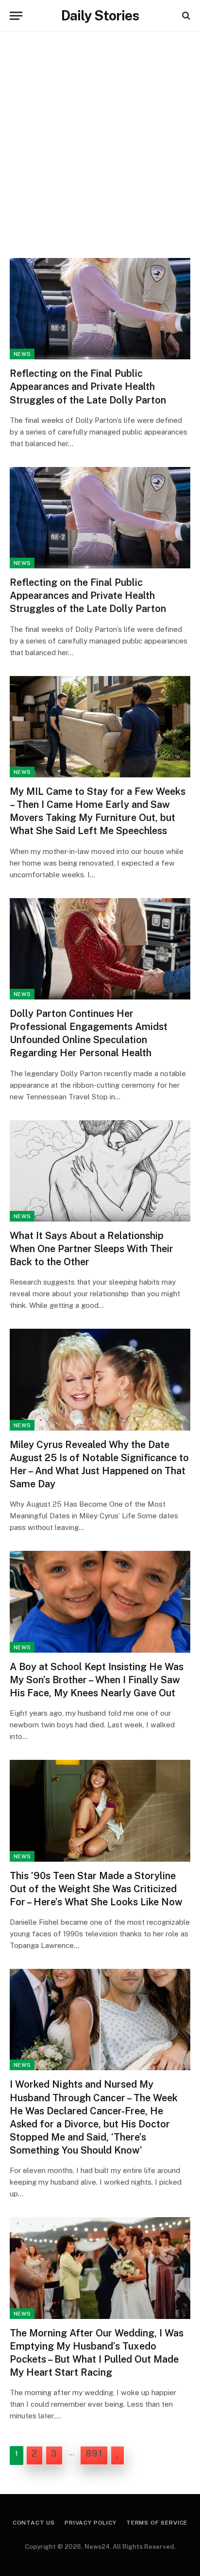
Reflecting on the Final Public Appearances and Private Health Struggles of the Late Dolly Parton (88, 386)
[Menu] (16, 16)
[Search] (185, 16)
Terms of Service (157, 2523)
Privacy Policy (91, 2523)
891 (94, 2454)
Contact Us (34, 2523)
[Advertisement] (100, 141)
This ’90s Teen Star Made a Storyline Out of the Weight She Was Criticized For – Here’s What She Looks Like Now (96, 1889)
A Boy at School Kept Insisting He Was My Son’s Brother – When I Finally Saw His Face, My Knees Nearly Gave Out (97, 1680)
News (22, 354)
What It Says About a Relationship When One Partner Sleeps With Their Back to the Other (92, 1249)
